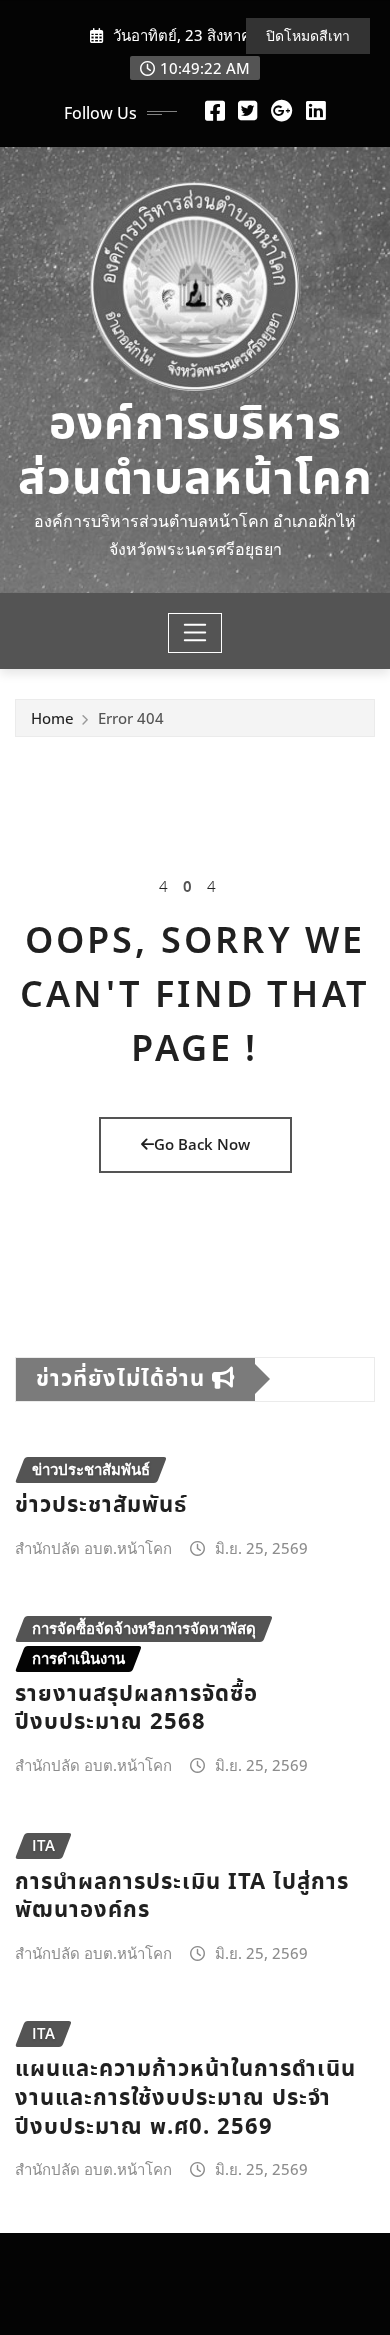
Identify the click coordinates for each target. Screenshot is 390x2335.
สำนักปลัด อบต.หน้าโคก (93, 1548)
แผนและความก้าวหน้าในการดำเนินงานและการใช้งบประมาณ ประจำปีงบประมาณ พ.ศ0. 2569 (185, 2098)
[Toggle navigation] (195, 633)
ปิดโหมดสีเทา (308, 35)
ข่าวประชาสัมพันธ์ (101, 1505)
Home (52, 718)
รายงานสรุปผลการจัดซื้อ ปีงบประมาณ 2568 (136, 1709)
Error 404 (131, 718)
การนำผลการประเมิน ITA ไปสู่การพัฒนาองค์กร (182, 1897)
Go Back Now (202, 1144)
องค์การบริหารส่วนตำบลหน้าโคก (195, 453)
